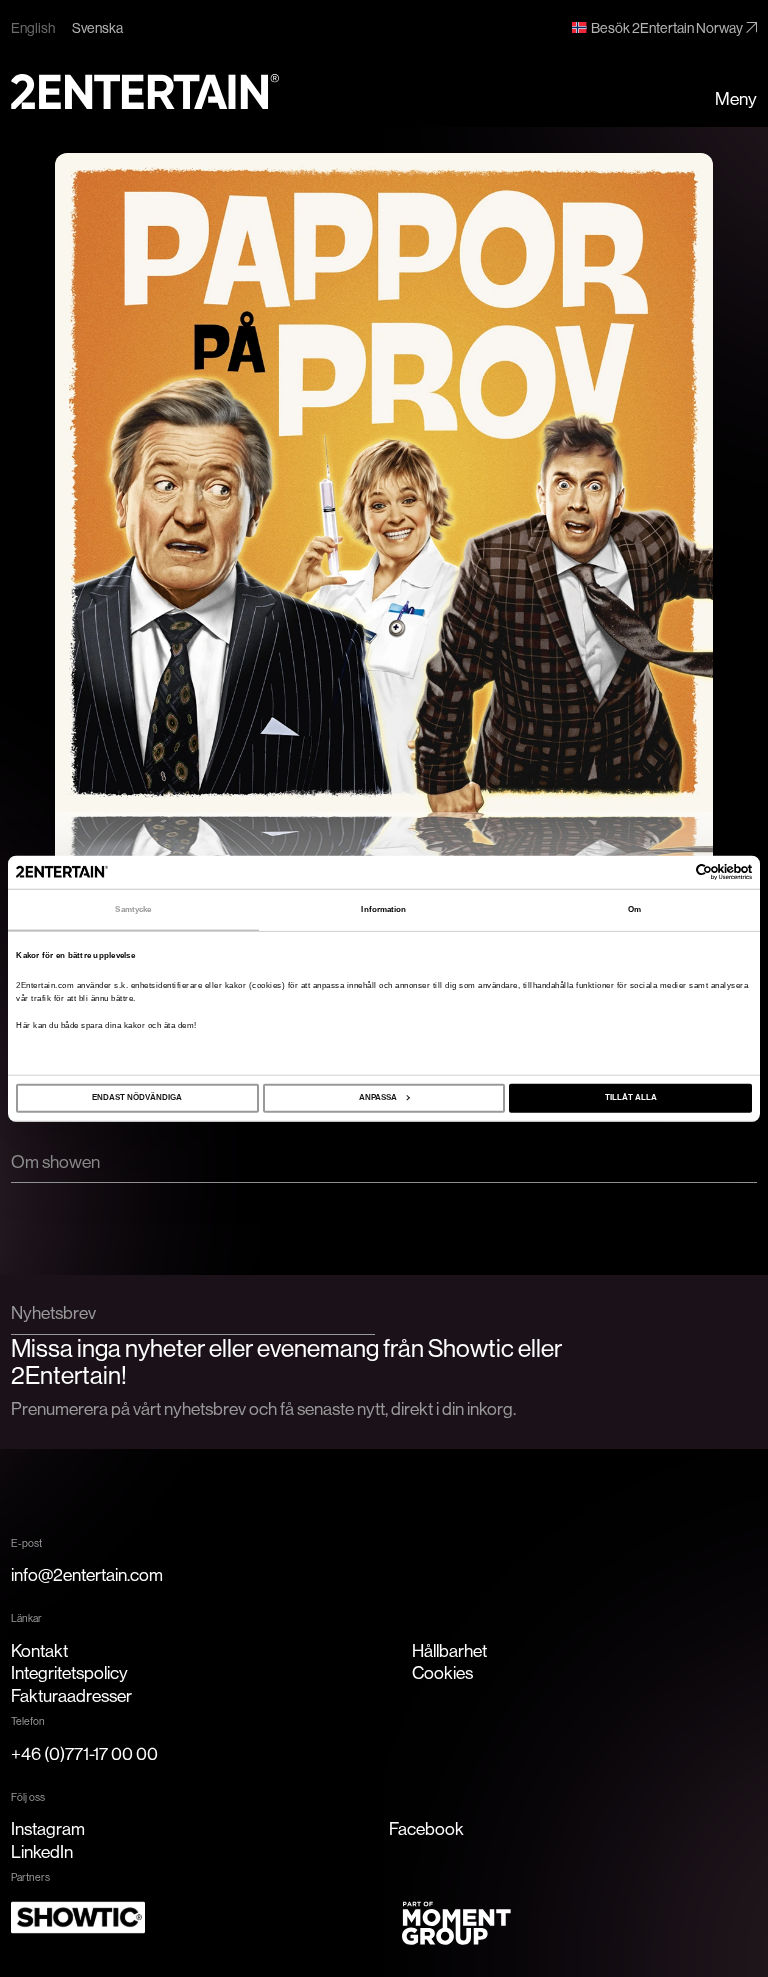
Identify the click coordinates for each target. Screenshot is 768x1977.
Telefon (28, 1721)
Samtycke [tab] (133, 909)
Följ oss (28, 1797)
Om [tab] (634, 909)
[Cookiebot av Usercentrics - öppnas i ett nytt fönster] (664, 872)
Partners (30, 1877)
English (33, 28)
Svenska (97, 28)
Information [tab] (383, 909)
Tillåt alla (631, 1097)
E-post (26, 1543)
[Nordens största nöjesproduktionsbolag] (145, 91)
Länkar (26, 1618)
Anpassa (378, 1097)
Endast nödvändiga (137, 1097)
